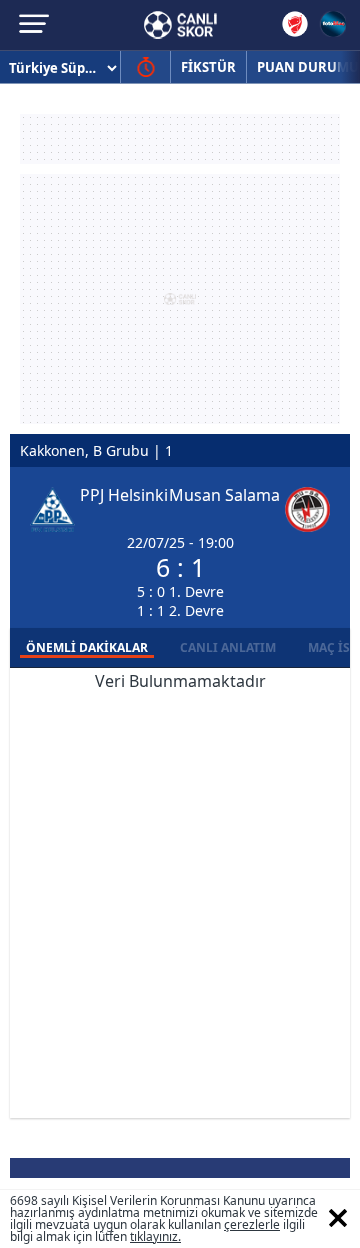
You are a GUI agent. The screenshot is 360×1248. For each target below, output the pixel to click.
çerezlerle (252, 1224)
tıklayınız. (155, 1236)
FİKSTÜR (208, 67)
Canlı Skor (180, 25)
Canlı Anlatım (228, 647)
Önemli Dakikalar (87, 647)
